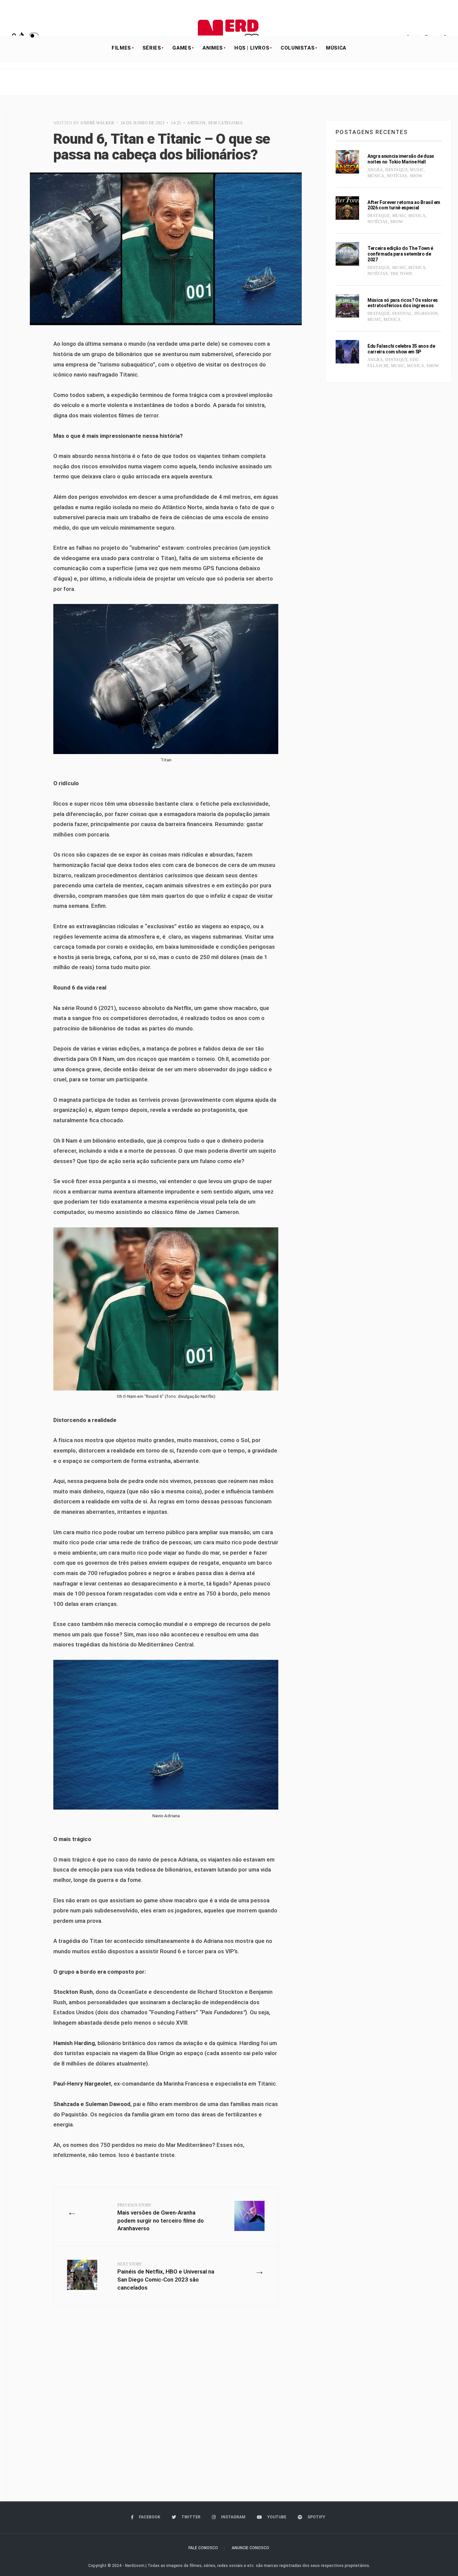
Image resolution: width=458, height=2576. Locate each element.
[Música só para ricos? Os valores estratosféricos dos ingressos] (347, 306)
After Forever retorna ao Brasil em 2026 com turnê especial (404, 205)
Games (182, 48)
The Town (401, 274)
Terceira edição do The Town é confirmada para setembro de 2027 (400, 254)
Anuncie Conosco (250, 2548)
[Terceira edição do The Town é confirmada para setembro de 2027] (347, 254)
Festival (402, 314)
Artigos (196, 123)
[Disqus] (166, 2409)
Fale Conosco (203, 2548)
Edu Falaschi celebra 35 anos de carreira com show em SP (401, 349)
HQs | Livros (252, 48)
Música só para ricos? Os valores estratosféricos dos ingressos (403, 303)
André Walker (97, 123)
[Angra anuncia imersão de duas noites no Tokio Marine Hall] (347, 162)
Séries (152, 48)
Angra (375, 170)
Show (416, 176)
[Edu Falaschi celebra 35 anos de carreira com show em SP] (347, 352)
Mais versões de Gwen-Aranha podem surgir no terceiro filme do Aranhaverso (161, 2217)
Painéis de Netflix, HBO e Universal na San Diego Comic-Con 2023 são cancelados (166, 2276)
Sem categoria (225, 123)
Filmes (121, 48)
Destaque (396, 170)
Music (417, 170)
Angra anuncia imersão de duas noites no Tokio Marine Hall (401, 159)
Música (336, 48)
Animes (213, 48)
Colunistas (298, 48)
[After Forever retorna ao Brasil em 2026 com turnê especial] (347, 208)
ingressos (426, 314)
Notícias (397, 176)
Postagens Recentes (372, 132)
